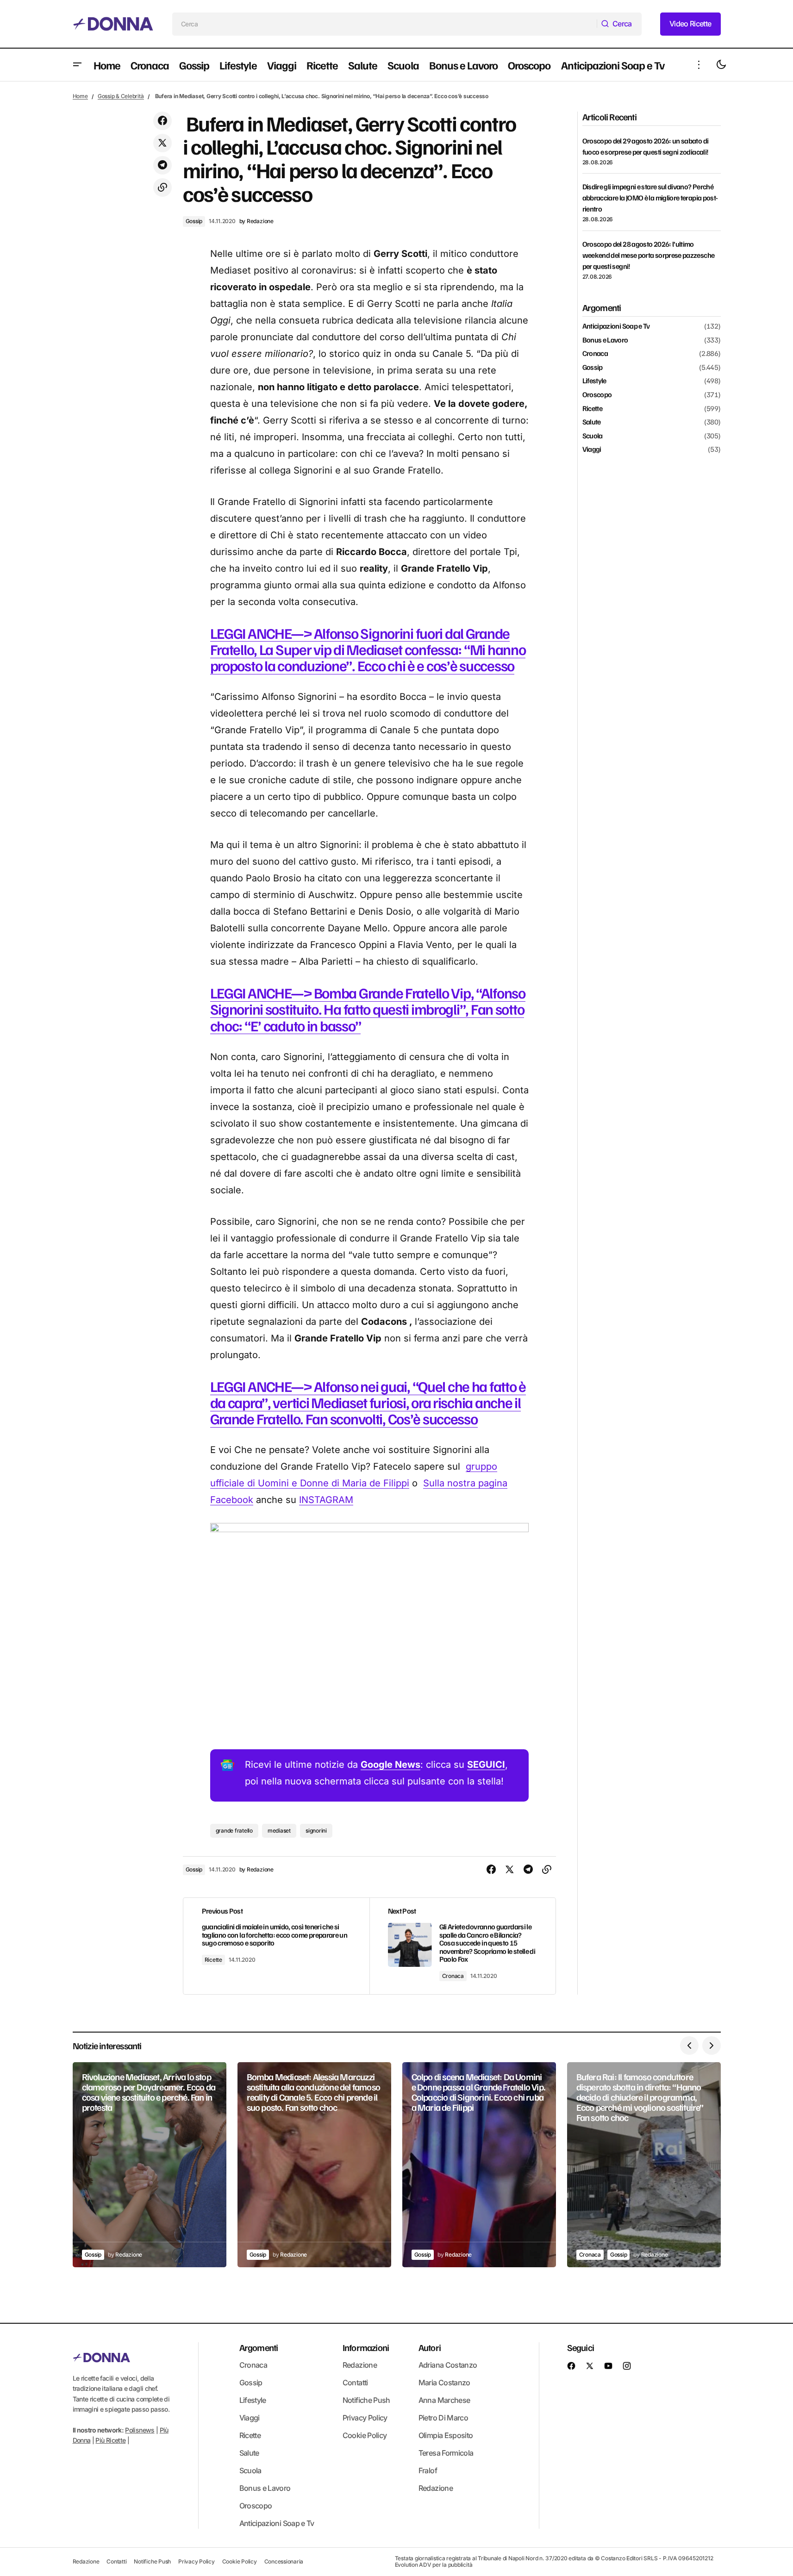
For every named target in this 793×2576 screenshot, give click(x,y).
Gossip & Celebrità (121, 96)
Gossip (194, 221)
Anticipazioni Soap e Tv (616, 326)
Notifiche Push (366, 2400)
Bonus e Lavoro (605, 340)
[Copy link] (162, 187)
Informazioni (366, 2347)
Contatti (355, 2383)
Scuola (593, 436)
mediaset (279, 1831)
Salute (592, 422)
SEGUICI (486, 1765)
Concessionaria (284, 2561)
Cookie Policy (365, 2435)
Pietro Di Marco (443, 2418)
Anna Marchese (444, 2400)
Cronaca (453, 1976)
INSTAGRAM (326, 1500)
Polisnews (140, 2430)
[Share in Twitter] (162, 143)
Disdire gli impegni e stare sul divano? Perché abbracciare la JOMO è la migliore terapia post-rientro (650, 198)
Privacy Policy (365, 2418)
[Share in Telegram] (162, 165)
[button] (77, 65)
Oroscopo (597, 395)
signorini (316, 1831)
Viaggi (592, 449)
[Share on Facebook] (162, 121)
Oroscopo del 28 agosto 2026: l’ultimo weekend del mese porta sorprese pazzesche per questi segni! (649, 255)
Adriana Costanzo (448, 2365)
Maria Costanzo (444, 2383)
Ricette (213, 1960)
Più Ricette (110, 2441)
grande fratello (234, 1831)
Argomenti (259, 2347)
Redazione (360, 2365)
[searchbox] (385, 24)
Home (80, 96)
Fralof (428, 2470)
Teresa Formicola (446, 2453)
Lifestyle (594, 381)
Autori (430, 2347)
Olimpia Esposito (446, 2435)
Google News (390, 1765)
